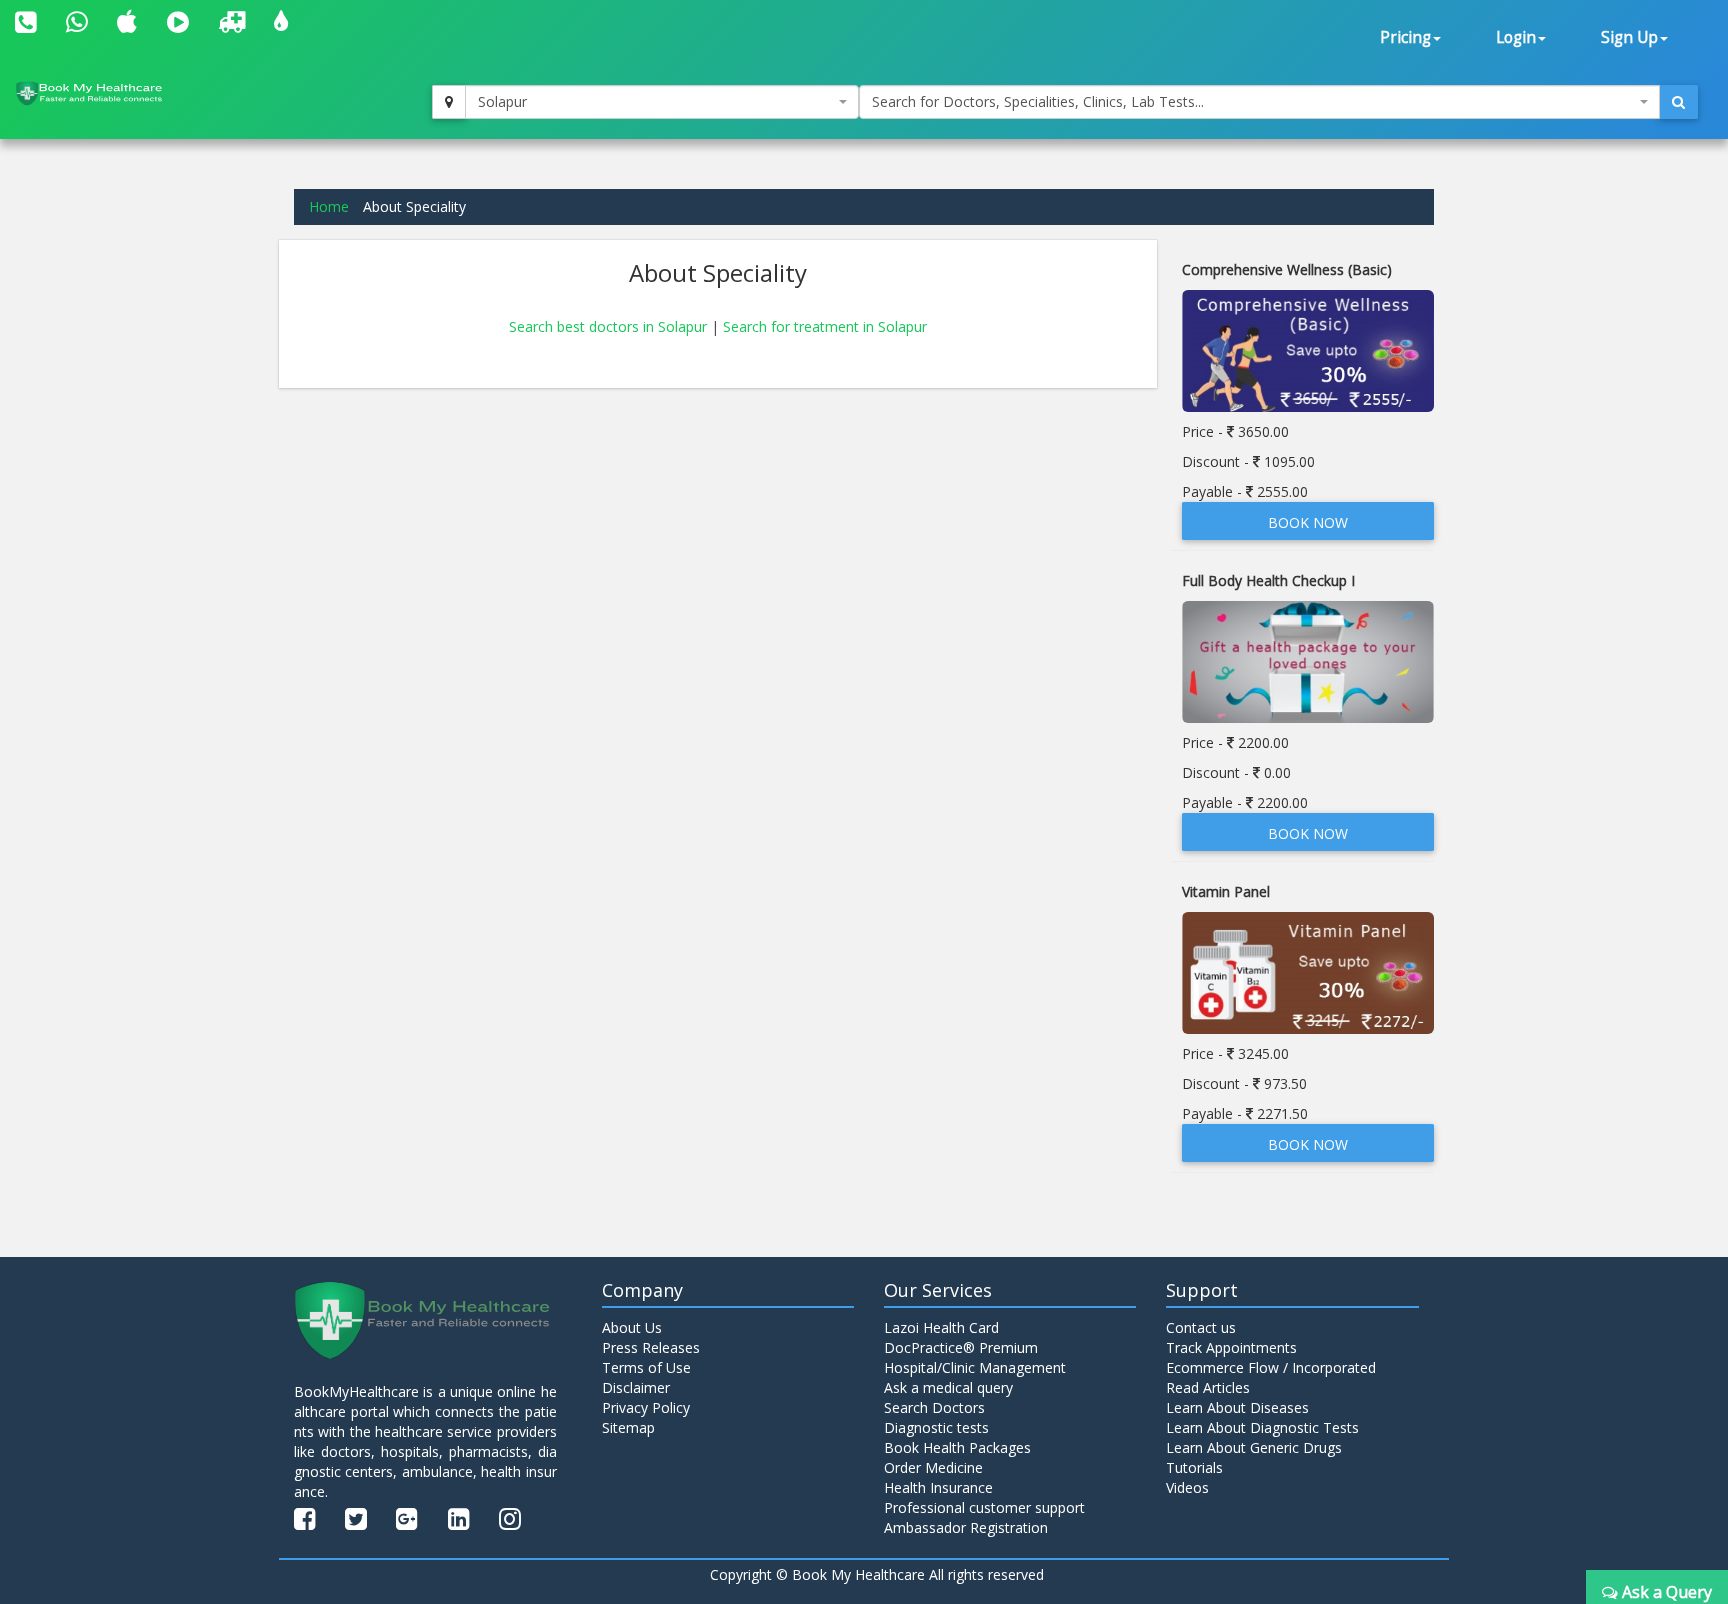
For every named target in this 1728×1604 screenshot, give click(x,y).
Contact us (1201, 1327)
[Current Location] (449, 102)
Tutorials (1194, 1467)
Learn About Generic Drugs (1254, 1447)
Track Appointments (1231, 1347)
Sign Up (1629, 37)
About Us (632, 1327)
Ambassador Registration (966, 1527)
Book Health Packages (957, 1447)
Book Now (1308, 522)
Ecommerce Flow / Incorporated (1271, 1367)
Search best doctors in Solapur (610, 326)
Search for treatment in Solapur (825, 326)
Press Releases (651, 1347)
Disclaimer (636, 1387)
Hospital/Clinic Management (975, 1367)
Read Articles (1208, 1387)
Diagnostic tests (936, 1427)
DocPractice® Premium (961, 1347)
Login (1516, 37)
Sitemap (628, 1427)
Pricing (1405, 37)
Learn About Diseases (1237, 1407)
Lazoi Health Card (941, 1327)
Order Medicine (933, 1467)
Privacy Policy (646, 1407)
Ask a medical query (948, 1387)
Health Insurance (938, 1487)
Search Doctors (934, 1407)
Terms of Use (646, 1367)
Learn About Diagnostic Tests (1262, 1427)
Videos (1187, 1487)
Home (329, 206)
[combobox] (662, 102)
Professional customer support (984, 1507)
